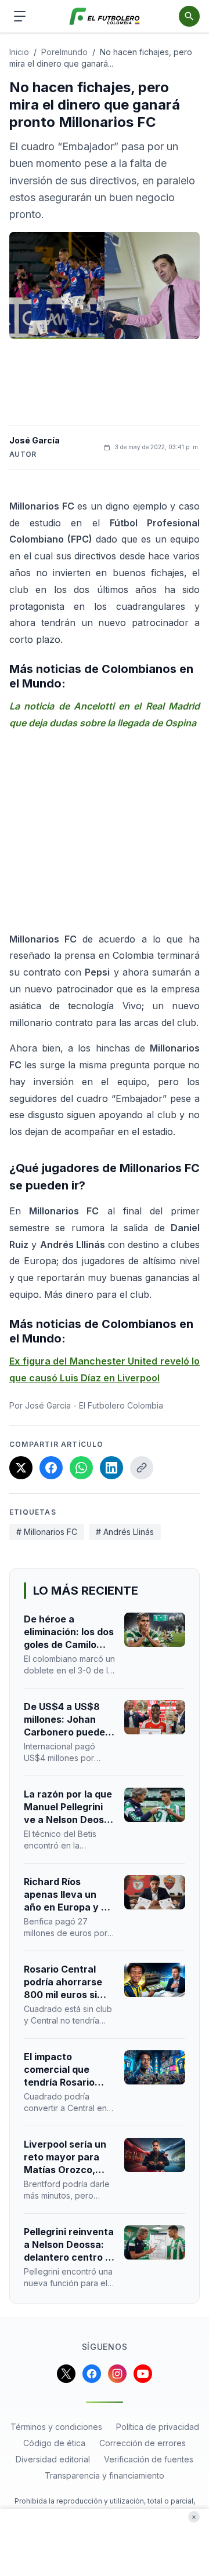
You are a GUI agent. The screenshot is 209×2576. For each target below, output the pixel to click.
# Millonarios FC (47, 1532)
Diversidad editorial (53, 2459)
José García (35, 440)
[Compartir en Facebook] (51, 1468)
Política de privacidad (158, 2427)
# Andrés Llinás (125, 1532)
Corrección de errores (143, 2443)
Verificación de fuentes (149, 2459)
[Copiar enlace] (142, 1468)
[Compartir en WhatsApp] (81, 1468)
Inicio (19, 52)
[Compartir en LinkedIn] (111, 1468)
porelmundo (64, 52)
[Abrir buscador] (189, 16)
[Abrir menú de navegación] (20, 16)
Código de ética (54, 2443)
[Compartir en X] (21, 1468)
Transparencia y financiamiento (105, 2475)
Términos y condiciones (56, 2427)
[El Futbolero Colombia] (105, 17)
